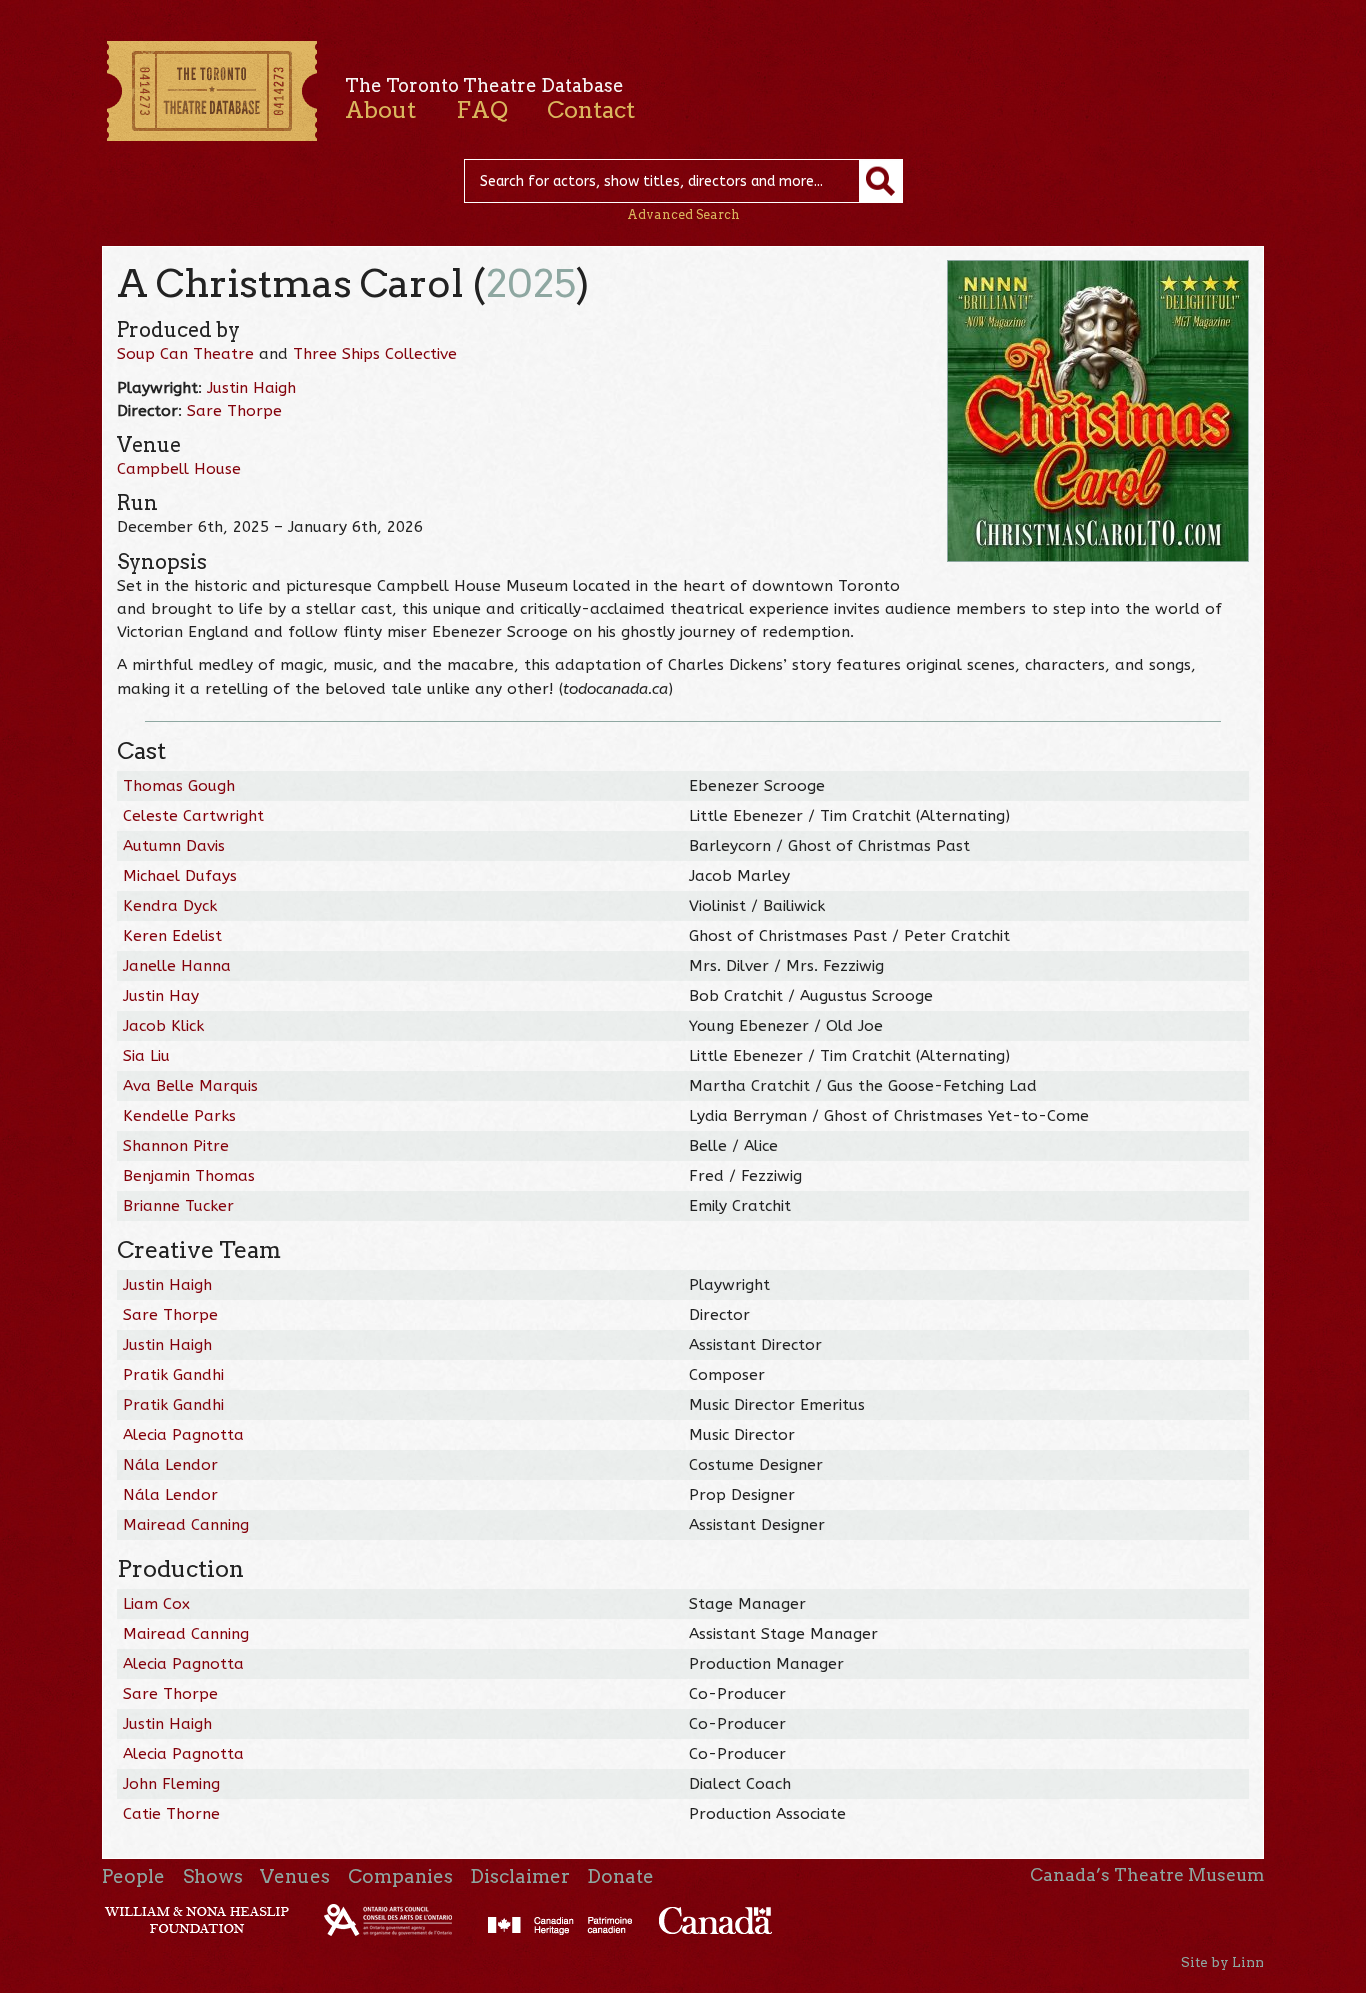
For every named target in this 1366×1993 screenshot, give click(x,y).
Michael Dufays (180, 876)
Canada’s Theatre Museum (1147, 1875)
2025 (531, 283)
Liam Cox (156, 1604)
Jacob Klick (163, 1026)
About (380, 110)
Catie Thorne (171, 1814)
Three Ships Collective (375, 354)
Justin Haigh (251, 388)
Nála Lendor (170, 1465)
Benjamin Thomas (189, 1176)
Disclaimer (520, 1876)
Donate (620, 1876)
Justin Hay (161, 996)
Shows (213, 1876)
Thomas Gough (179, 786)
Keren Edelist (172, 936)
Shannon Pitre (176, 1146)
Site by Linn (1222, 1962)
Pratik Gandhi (173, 1375)
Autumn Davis (174, 846)
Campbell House (179, 469)
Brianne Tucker (178, 1206)
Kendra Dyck (170, 906)
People (133, 1876)
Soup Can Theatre (185, 354)
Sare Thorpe (234, 411)
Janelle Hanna (177, 966)
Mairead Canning (186, 1525)
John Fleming (171, 1784)
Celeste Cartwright (193, 816)
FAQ (482, 110)
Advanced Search (683, 214)
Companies (400, 1876)
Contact (591, 110)
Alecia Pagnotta (183, 1435)
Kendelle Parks (179, 1116)
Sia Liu (146, 1056)
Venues (295, 1876)
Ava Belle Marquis (190, 1086)
